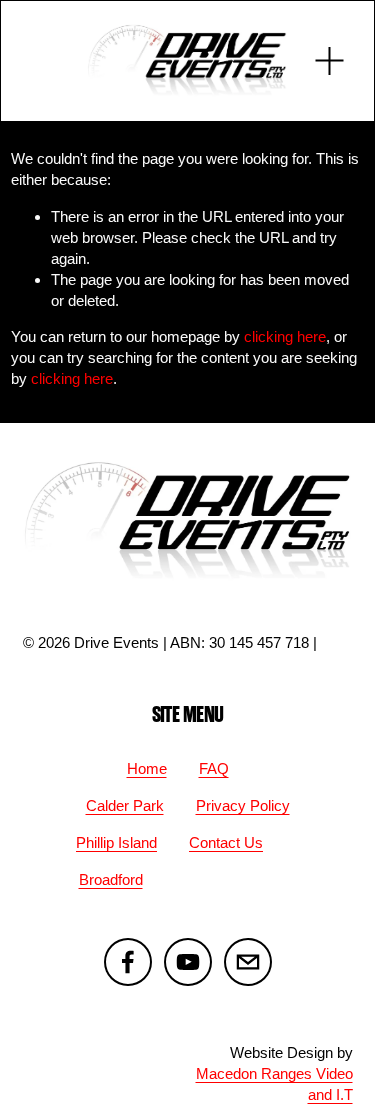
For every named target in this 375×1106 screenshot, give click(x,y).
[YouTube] (188, 962)
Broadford (111, 879)
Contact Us (226, 842)
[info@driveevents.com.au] (248, 962)
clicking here (285, 336)
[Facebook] (128, 962)
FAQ (214, 768)
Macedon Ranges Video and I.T (274, 1084)
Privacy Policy (243, 805)
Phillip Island (116, 842)
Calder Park (125, 805)
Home (147, 768)
